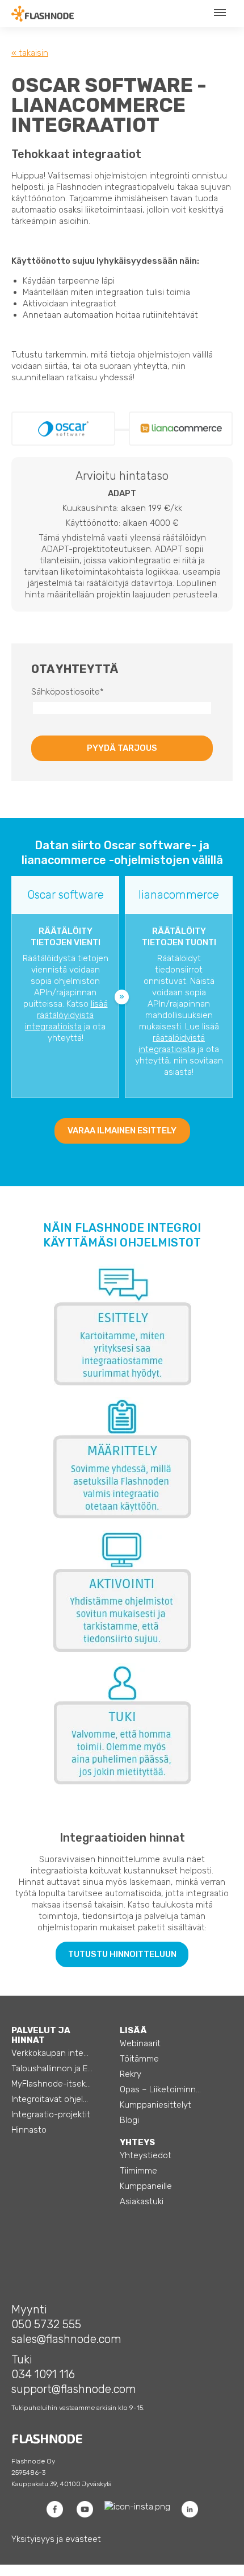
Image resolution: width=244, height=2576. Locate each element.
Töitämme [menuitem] (139, 2059)
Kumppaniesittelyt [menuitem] (155, 2105)
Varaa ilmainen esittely (122, 1131)
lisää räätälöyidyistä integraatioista (66, 1015)
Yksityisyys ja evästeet (56, 2539)
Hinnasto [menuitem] (29, 2130)
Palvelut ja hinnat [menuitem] (41, 2035)
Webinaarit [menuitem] (140, 2043)
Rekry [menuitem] (131, 2074)
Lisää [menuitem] (133, 2030)
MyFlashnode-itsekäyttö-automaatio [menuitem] (62, 2084)
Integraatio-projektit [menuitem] (51, 2114)
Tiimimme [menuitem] (138, 2171)
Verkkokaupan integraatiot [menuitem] (62, 2053)
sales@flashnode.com (66, 2339)
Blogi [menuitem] (129, 2120)
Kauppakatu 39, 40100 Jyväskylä (62, 2484)
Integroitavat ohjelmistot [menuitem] (60, 2099)
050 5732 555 (46, 2324)
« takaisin (30, 53)
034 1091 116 (43, 2374)
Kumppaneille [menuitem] (146, 2186)
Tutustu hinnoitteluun (122, 1954)
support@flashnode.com (74, 2389)
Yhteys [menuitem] (137, 2142)
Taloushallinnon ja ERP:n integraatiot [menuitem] (62, 2068)
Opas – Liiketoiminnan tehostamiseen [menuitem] (171, 2089)
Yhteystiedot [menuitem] (146, 2155)
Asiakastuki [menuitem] (142, 2201)
